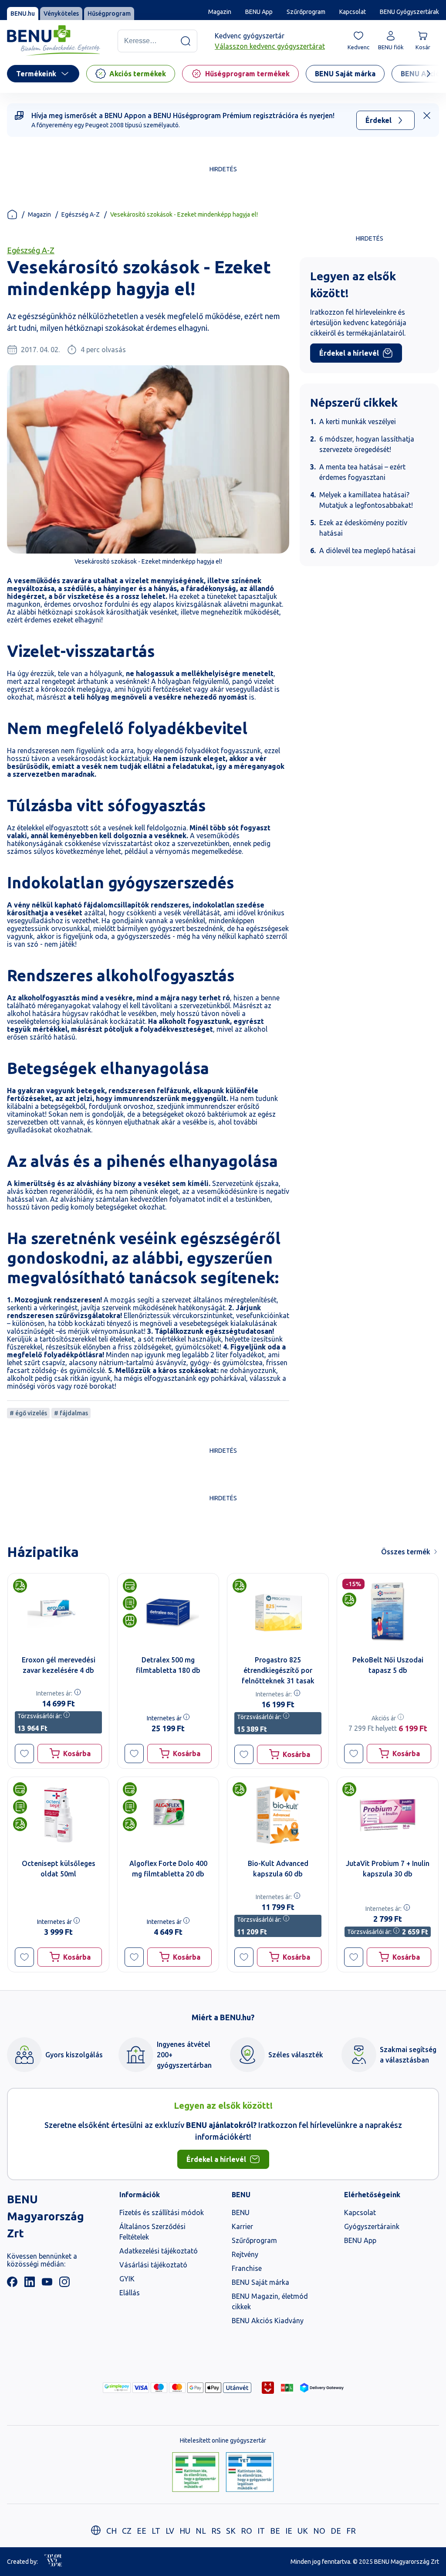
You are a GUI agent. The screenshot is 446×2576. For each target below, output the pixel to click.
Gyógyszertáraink (372, 2226)
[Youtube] (47, 2284)
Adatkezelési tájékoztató (159, 2251)
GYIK (127, 2279)
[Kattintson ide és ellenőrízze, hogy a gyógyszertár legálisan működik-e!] (196, 2473)
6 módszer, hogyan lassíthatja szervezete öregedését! (367, 444)
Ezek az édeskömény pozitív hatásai (363, 528)
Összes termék (406, 1552)
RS (216, 2531)
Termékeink (36, 74)
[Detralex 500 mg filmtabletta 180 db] (168, 1611)
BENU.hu (23, 14)
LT (156, 2531)
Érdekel (378, 120)
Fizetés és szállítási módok (162, 2212)
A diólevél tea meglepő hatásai (367, 551)
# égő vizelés (28, 1413)
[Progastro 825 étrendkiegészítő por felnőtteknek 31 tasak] (278, 1611)
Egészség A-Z (81, 214)
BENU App (259, 12)
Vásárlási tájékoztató (153, 2265)
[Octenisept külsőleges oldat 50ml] (58, 1815)
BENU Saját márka (260, 2282)
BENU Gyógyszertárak (409, 12)
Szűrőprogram (306, 12)
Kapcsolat (353, 12)
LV (170, 2531)
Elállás (130, 2293)
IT (261, 2531)
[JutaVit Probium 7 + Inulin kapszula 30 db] (388, 1815)
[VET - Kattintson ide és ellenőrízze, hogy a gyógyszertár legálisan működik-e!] (250, 2473)
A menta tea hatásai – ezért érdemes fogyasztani (362, 472)
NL (201, 2531)
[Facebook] (12, 2284)
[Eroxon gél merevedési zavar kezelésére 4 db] (58, 1611)
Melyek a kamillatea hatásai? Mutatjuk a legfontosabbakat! (366, 500)
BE (275, 2531)
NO (319, 2531)
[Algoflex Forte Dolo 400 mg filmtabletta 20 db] (168, 1815)
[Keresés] (186, 41)
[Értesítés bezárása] (427, 116)
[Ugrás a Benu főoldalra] (54, 41)
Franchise (247, 2268)
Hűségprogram (109, 14)
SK (231, 2531)
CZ (127, 2531)
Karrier (242, 2226)
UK (303, 2531)
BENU (241, 2212)
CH (111, 2531)
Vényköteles (61, 14)
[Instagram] (64, 2284)
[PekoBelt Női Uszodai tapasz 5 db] (388, 1611)
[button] (24, 1754)
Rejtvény (245, 2254)
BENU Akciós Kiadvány (268, 2321)
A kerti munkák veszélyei (358, 421)
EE (142, 2531)
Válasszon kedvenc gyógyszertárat (270, 46)
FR (351, 2531)
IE (289, 2531)
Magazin (220, 12)
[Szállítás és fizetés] (117, 2388)
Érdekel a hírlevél (349, 353)
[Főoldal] (12, 214)
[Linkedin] (30, 2284)
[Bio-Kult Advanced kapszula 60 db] (278, 1815)
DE (336, 2531)
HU (185, 2531)
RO (247, 2531)
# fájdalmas (71, 1413)
